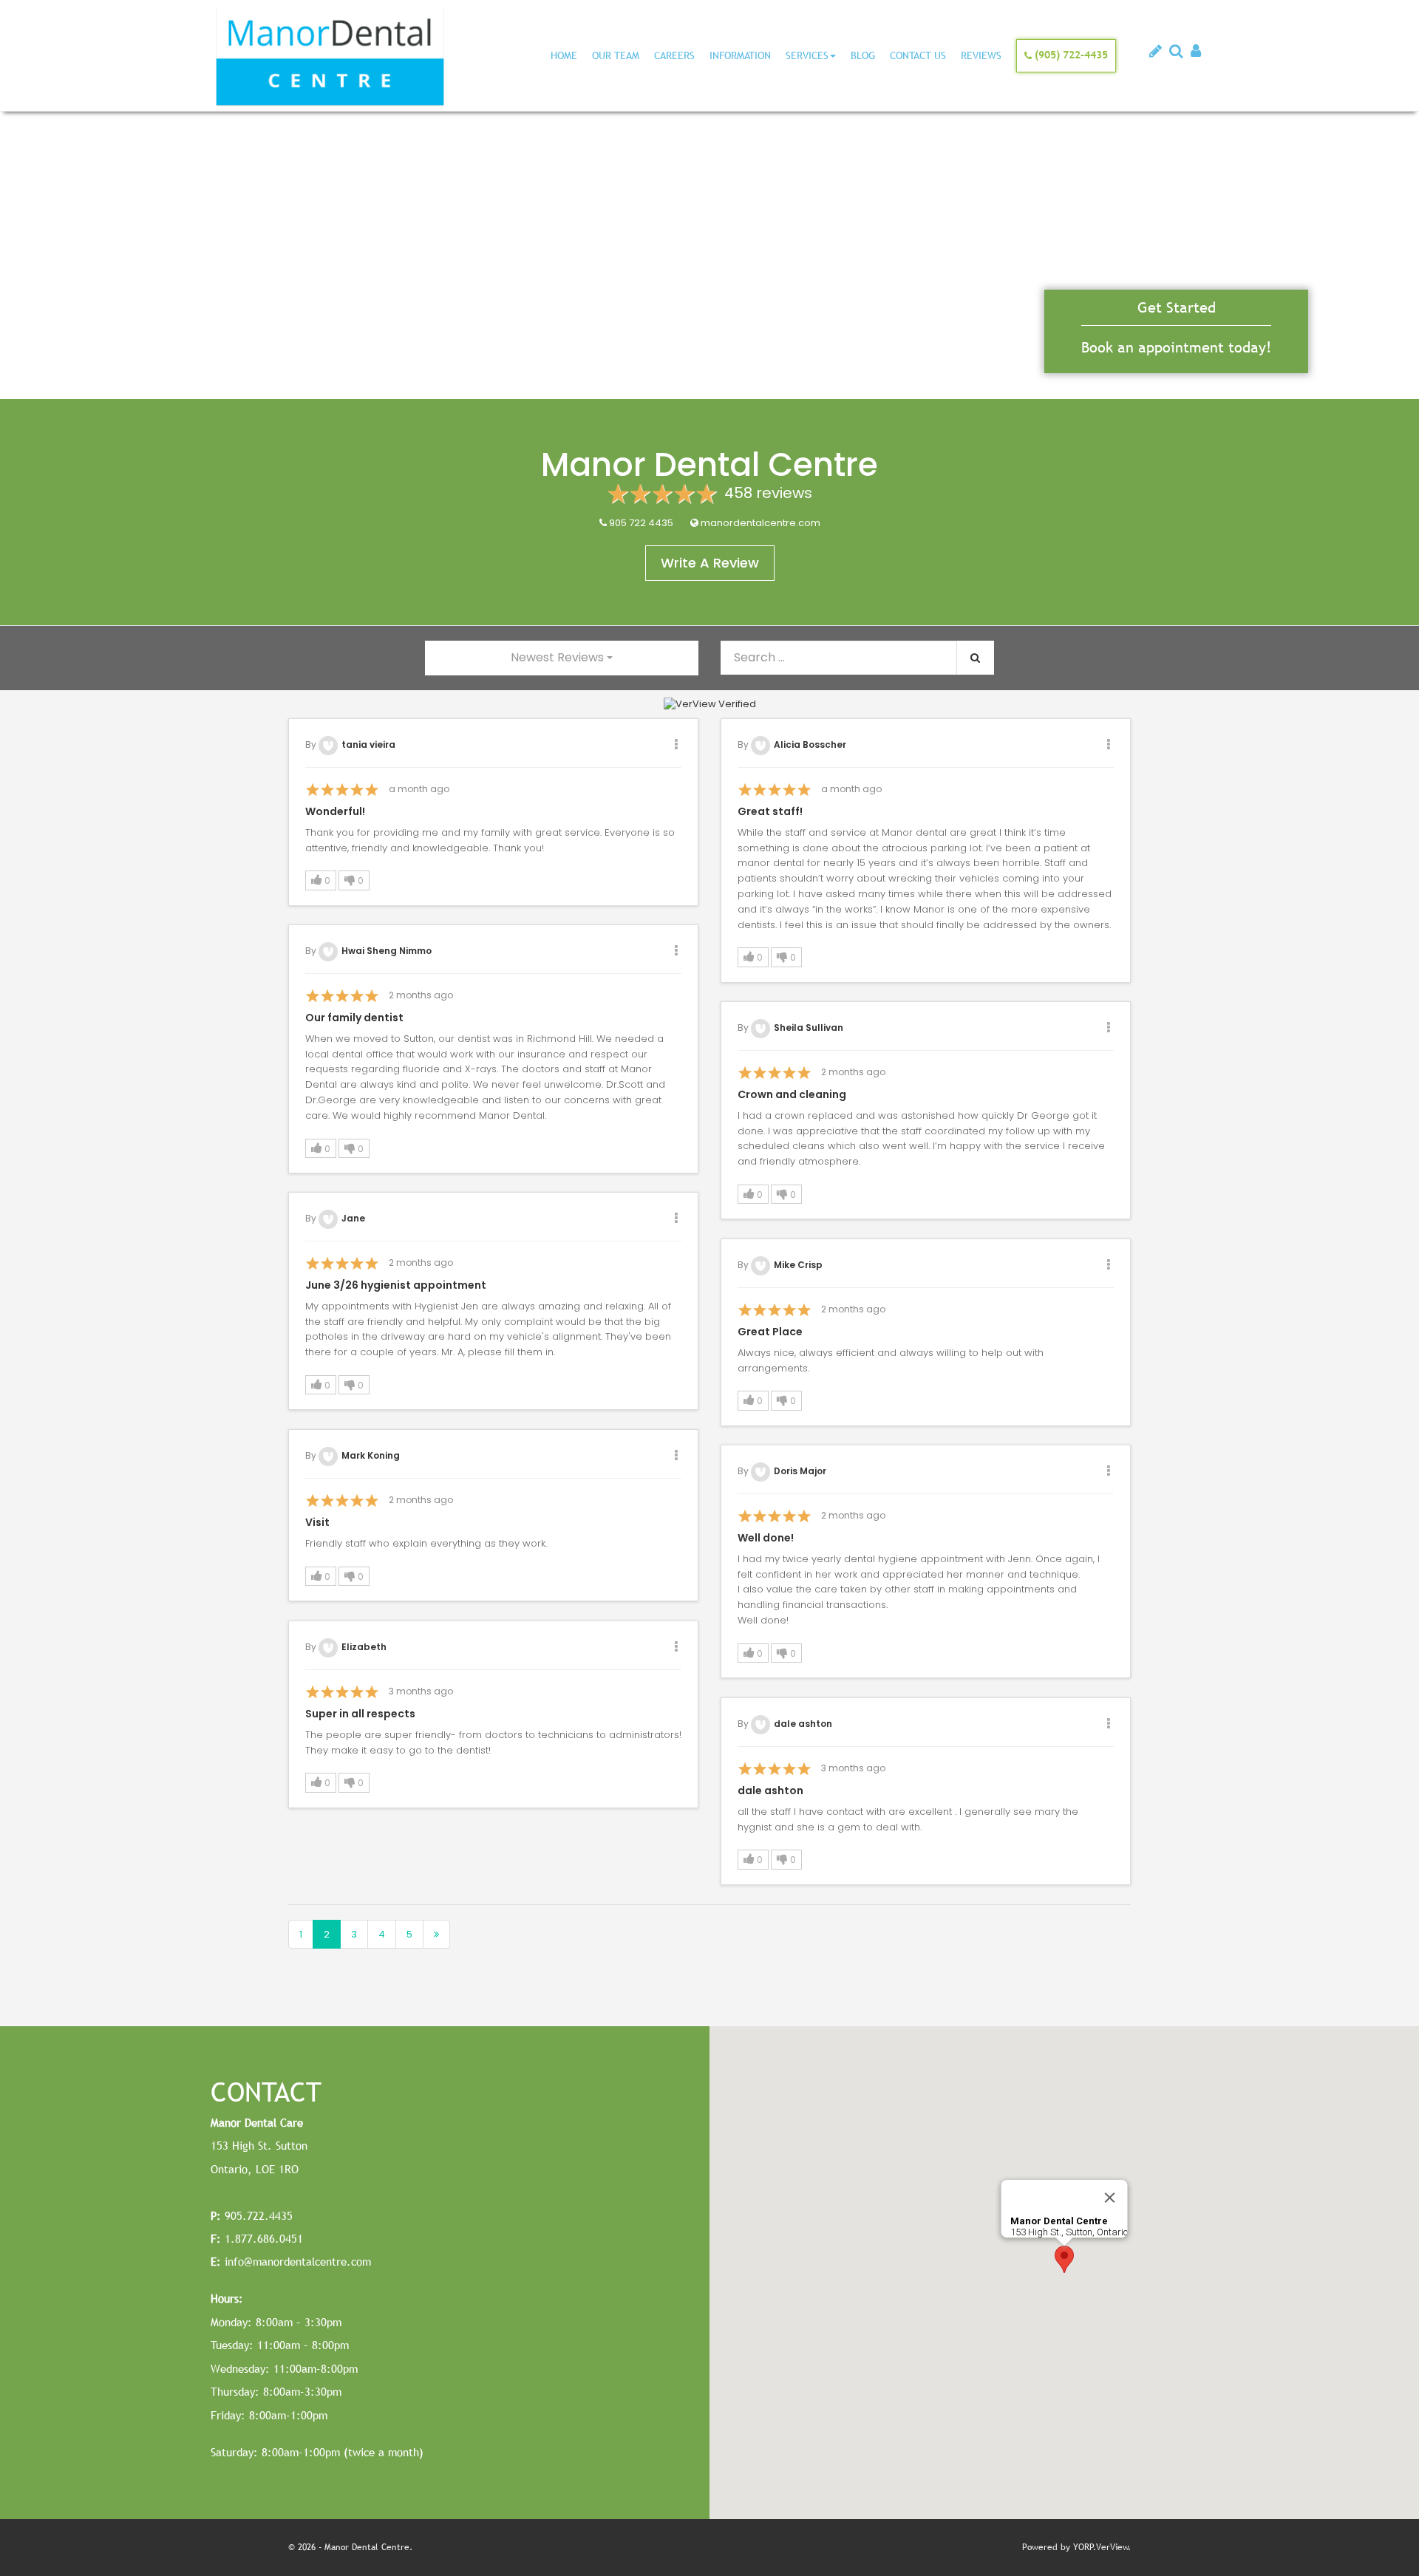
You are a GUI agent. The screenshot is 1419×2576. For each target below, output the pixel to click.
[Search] (1176, 53)
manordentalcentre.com (760, 523)
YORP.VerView (1101, 2547)
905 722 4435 (641, 523)
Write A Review (710, 563)
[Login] (1196, 53)
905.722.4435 (252, 2215)
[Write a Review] (1156, 53)
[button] (321, 880)
